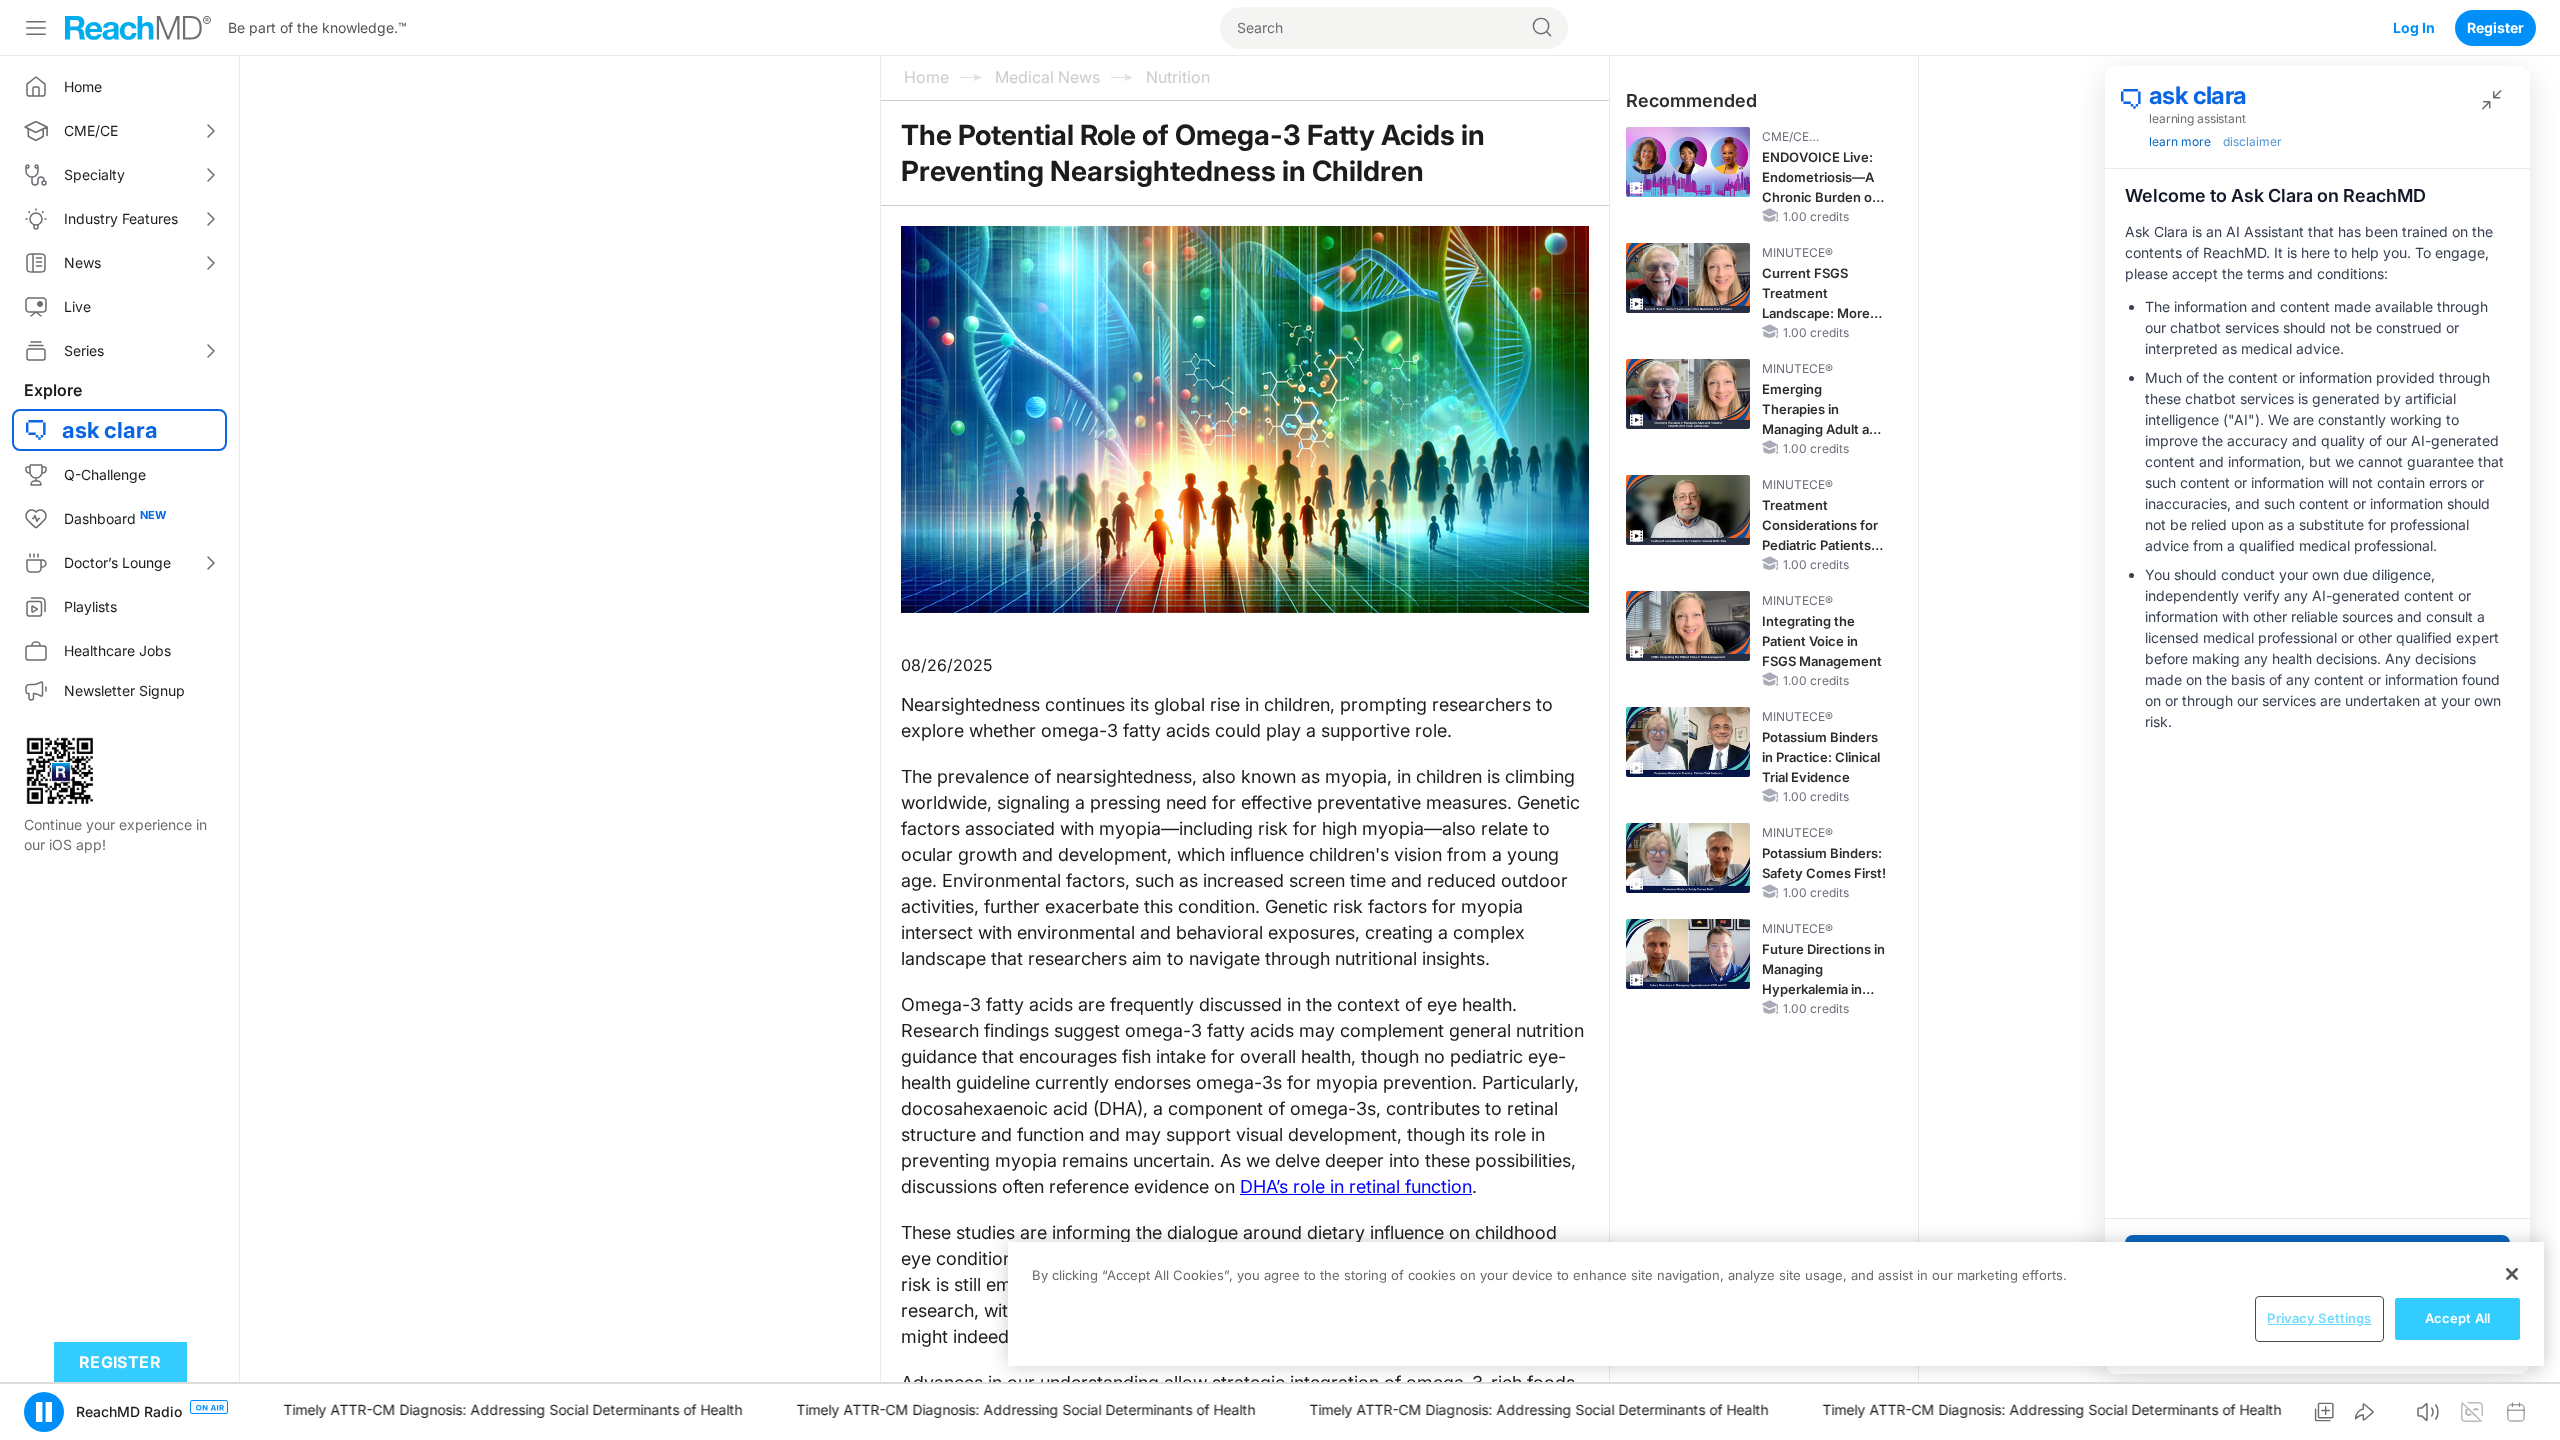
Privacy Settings (2319, 1318)
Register (2495, 27)
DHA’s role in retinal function (1356, 1186)
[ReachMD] (138, 28)
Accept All (2457, 1318)
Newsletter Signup (124, 690)
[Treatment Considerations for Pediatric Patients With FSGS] (1688, 510)
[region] (1776, 1304)
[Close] (2512, 1274)
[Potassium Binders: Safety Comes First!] (1688, 858)
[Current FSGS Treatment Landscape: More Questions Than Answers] (1688, 278)
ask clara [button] (110, 430)
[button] (44, 1412)
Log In (2414, 27)
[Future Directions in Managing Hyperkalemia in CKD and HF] (1688, 954)
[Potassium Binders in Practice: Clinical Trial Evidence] (1688, 742)
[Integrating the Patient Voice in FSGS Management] (1688, 626)
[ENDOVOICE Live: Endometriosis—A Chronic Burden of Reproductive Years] (1688, 162)
